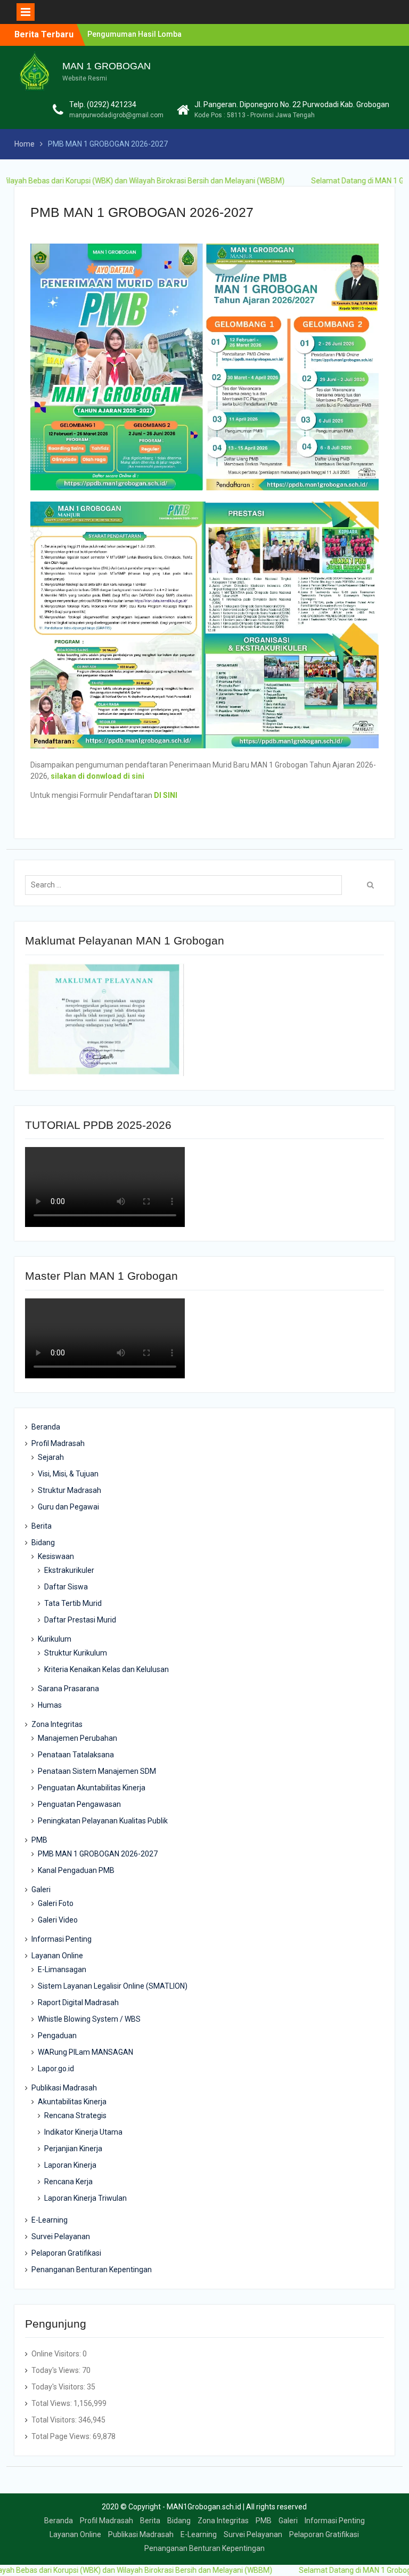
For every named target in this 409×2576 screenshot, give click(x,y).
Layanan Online (57, 1956)
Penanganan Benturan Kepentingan (92, 2270)
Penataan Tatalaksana (76, 1755)
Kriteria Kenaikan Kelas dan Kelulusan (107, 1669)
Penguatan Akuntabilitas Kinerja (92, 1788)
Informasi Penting (62, 1939)
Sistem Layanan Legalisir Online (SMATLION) (113, 1986)
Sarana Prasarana (68, 1689)
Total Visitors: (55, 2420)
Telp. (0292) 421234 (103, 104)
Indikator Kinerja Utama (83, 2132)
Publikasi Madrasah (64, 2088)
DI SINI (166, 795)
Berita (42, 1526)
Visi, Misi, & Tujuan (68, 1474)
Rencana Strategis (75, 2115)
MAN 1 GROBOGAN (107, 66)
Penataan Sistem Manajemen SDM (97, 1771)
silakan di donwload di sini (97, 776)
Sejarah (51, 1457)
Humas (50, 1705)
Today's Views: (57, 2370)
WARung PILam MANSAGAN (85, 2052)
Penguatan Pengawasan (79, 1804)
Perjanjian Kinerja (73, 2149)
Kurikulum (55, 1639)
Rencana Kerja (68, 2182)
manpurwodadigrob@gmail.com (116, 115)
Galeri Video (58, 1920)
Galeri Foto (56, 1903)
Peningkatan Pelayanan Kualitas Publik (103, 1821)
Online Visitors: (57, 2354)
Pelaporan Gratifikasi (66, 2253)
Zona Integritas (57, 1724)
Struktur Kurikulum (76, 1653)
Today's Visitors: (59, 2387)
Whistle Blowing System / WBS (89, 2019)
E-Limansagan (62, 1969)
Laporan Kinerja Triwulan (85, 2198)
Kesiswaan (56, 1556)
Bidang (43, 1543)
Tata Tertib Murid (73, 1603)
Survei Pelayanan (61, 2236)
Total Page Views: (62, 2436)
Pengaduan (57, 2036)
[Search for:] (186, 885)
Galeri (41, 1889)
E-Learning (50, 2220)
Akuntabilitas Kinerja (72, 2102)
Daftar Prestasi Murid (80, 1620)
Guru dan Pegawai (68, 1507)
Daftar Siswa (66, 1587)
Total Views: (52, 2403)
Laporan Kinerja (70, 2165)
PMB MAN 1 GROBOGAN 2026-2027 (98, 1854)
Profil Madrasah (58, 1443)
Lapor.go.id (56, 2069)
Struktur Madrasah (69, 1490)
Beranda (46, 1427)
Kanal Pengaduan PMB (76, 1870)
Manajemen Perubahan (77, 1738)
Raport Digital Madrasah (78, 2002)
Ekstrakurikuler (69, 1570)
